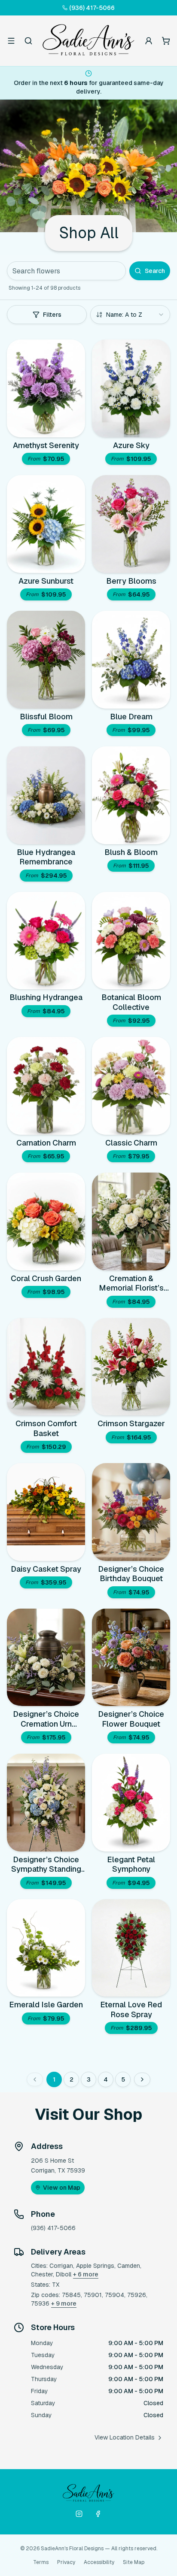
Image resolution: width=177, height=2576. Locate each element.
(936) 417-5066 (92, 8)
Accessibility (99, 2562)
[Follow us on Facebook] (98, 2514)
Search (155, 271)
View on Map (62, 2188)
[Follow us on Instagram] (79, 2514)
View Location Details (125, 2437)
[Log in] (149, 41)
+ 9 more (64, 2303)
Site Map (134, 2562)
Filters (52, 315)
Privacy (66, 2562)
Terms (41, 2562)
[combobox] (130, 315)
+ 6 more (86, 2274)
